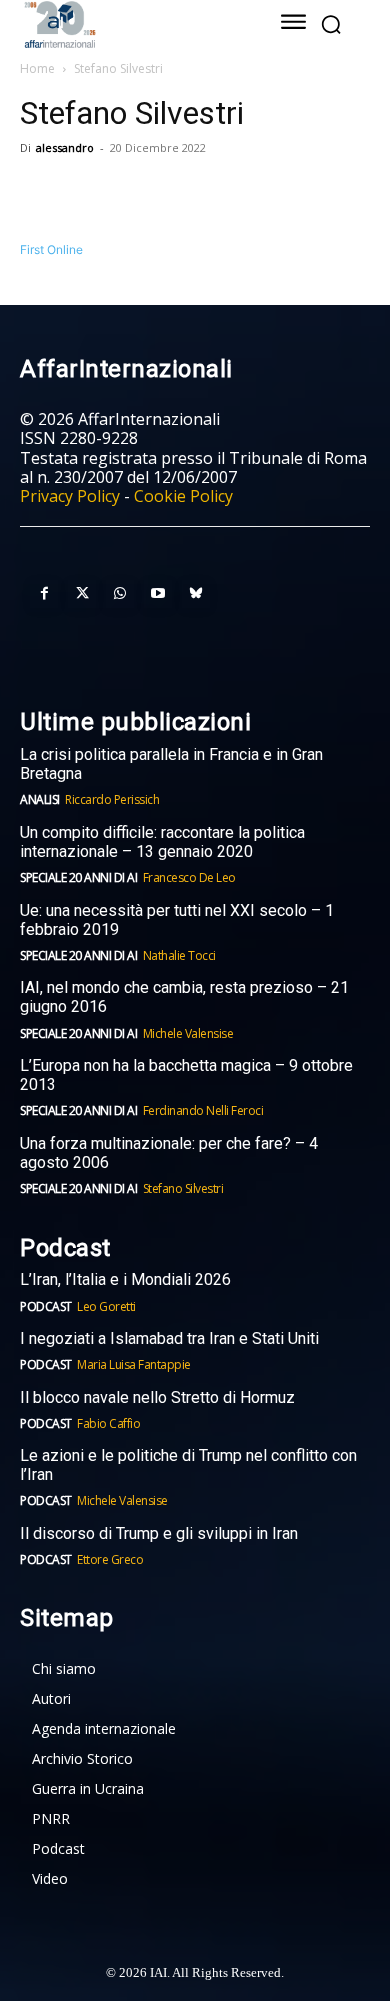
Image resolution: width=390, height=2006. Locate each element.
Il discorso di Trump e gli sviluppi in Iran (159, 1533)
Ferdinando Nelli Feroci (203, 1110)
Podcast (46, 1306)
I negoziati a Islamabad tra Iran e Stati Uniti (169, 1338)
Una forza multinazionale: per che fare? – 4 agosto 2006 (169, 1153)
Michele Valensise (188, 1033)
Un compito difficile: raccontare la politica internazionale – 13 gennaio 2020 (162, 842)
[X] (86, 193)
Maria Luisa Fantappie (134, 1364)
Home (37, 68)
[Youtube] (158, 594)
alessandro (65, 147)
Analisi (40, 799)
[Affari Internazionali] (127, 24)
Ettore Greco (110, 1559)
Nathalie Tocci (179, 955)
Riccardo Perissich (112, 799)
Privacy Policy (70, 496)
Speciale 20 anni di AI (78, 877)
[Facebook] (40, 193)
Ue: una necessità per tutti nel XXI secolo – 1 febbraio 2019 (177, 920)
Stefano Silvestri (183, 1188)
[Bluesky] (196, 594)
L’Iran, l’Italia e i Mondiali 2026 (125, 1279)
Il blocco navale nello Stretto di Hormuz (157, 1397)
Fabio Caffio (108, 1423)
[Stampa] (270, 193)
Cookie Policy (183, 496)
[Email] (224, 193)
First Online (51, 249)
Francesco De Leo (189, 877)
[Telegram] (178, 193)
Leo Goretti (106, 1306)
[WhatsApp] (132, 193)
